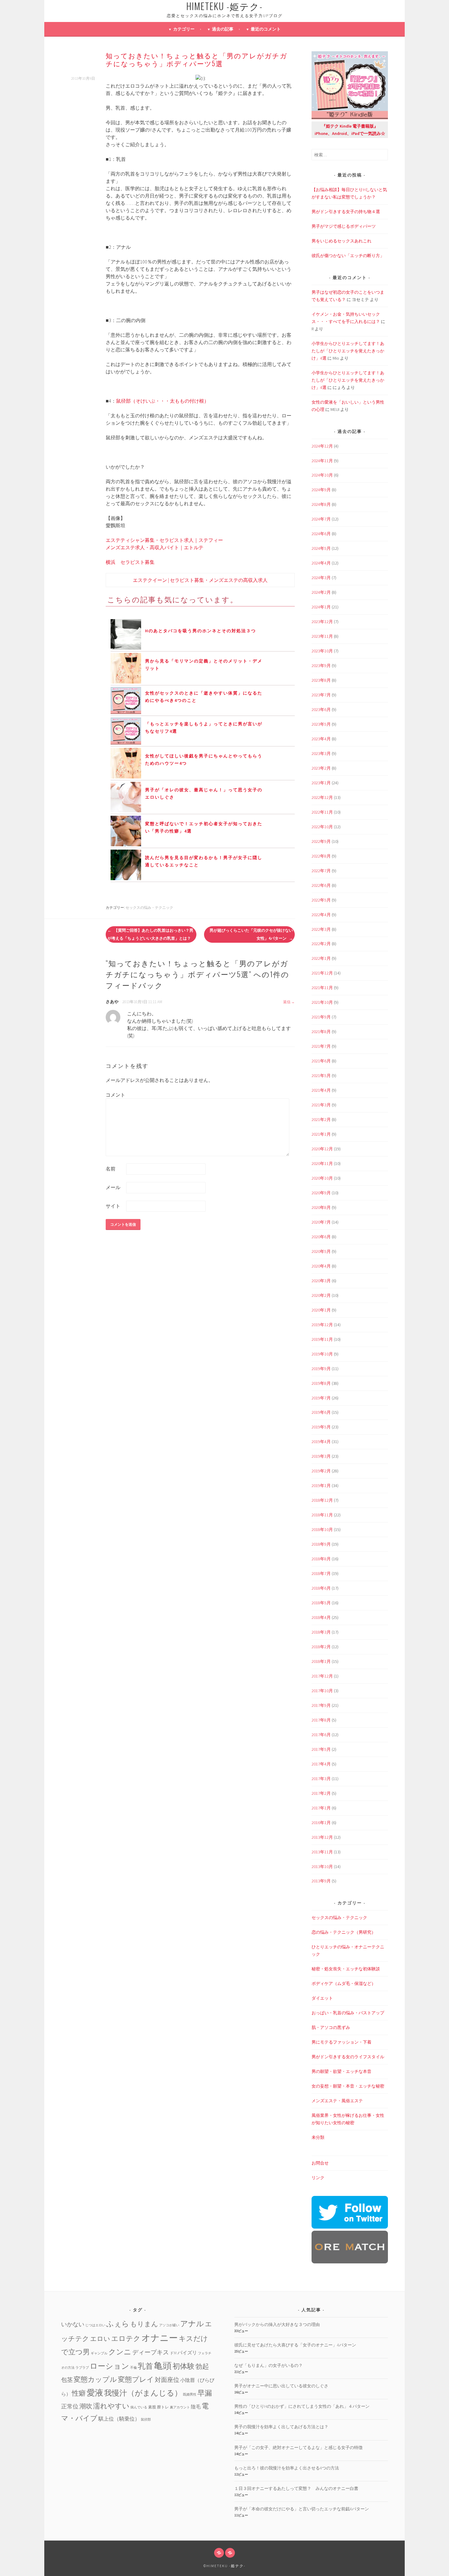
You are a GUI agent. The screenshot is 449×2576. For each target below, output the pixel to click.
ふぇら (118, 2324)
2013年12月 (322, 1837)
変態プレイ (136, 2379)
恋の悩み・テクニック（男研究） (344, 1932)
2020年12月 (322, 1149)
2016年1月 (321, 1823)
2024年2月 (321, 592)
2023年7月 (321, 695)
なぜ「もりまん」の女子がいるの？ (268, 2365)
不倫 (133, 2368)
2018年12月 (322, 1500)
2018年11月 (322, 1515)
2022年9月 (321, 841)
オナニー (160, 2338)
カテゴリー (184, 29)
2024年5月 (321, 548)
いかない (73, 2324)
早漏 (205, 2393)
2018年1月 (321, 1661)
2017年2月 (321, 1793)
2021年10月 (322, 1002)
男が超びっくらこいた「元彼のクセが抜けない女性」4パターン (251, 934)
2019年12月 (322, 1325)
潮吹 (86, 2406)
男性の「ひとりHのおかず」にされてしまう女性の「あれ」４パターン (302, 2406)
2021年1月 (321, 1134)
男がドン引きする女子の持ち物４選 (346, 212)
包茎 (67, 2380)
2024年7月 (321, 519)
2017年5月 (321, 1749)
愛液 (95, 2393)
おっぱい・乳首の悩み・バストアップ (348, 2013)
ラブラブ (82, 2368)
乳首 (145, 2366)
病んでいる (139, 2407)
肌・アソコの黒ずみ (331, 2027)
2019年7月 (321, 1398)
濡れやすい (111, 2406)
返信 (287, 1002)
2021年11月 (322, 988)
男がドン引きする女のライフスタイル (348, 2057)
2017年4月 (321, 1764)
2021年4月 (321, 1090)
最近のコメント (266, 29)
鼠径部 (146, 2420)
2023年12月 (322, 622)
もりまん (144, 2324)
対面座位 (167, 2380)
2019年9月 (321, 1369)
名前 (111, 1169)
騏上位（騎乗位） (119, 2419)
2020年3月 (321, 1281)
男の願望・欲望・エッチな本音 (341, 2071)
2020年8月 (321, 1207)
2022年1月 (321, 958)
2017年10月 (322, 1691)
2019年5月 (321, 1427)
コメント (115, 1095)
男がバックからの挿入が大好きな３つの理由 (277, 2324)
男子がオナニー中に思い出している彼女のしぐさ (281, 2386)
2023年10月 (322, 651)
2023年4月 (321, 739)
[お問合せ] (219, 2553)
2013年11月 (322, 1852)
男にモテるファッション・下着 (341, 2042)
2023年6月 (321, 709)
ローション (110, 2366)
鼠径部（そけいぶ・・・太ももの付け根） (162, 401)
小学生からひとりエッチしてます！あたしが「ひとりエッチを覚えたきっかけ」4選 (348, 351)
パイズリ (187, 2353)
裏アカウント (180, 2407)
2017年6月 (321, 1735)
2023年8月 (321, 680)
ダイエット (322, 1998)
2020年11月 (322, 1163)
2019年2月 (321, 1471)
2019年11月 (322, 1339)
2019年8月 (321, 1383)
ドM (173, 2353)
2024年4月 (321, 563)
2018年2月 (321, 1647)
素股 (152, 2407)
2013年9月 (321, 1881)
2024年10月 (322, 475)
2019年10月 (322, 1354)
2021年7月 (321, 1046)
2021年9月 (321, 1017)
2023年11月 (322, 636)
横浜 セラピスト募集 (130, 562)
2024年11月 (322, 461)
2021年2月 (321, 1119)
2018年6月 (321, 1588)
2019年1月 (321, 1486)
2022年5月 (321, 900)
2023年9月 (321, 666)
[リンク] (230, 2553)
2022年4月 (321, 915)
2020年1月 (321, 1310)
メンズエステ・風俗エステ (337, 2101)
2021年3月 (321, 1105)
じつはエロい (95, 2325)
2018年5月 (321, 1603)
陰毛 (196, 2407)
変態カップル (95, 2379)
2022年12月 (322, 797)
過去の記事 (223, 29)
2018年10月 (322, 1529)
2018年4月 (321, 1617)
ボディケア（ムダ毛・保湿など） (344, 1983)
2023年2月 (321, 768)
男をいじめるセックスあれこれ (341, 241)
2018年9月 (321, 1544)
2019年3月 (321, 1456)
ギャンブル (99, 2353)
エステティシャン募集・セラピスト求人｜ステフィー (164, 540)
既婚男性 (190, 2395)
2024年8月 (321, 504)
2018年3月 (321, 1632)
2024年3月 (321, 578)
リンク (318, 2178)
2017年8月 (321, 1720)
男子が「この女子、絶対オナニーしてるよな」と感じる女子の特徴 (298, 2447)
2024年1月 (321, 607)
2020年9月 (321, 1193)
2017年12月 (322, 1676)
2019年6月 (321, 1412)
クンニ (120, 2352)
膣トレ (163, 2407)
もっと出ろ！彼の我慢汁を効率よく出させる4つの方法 (287, 2468)
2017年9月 (321, 1705)
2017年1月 (321, 1808)
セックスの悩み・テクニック (149, 907)
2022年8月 (321, 856)
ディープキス (151, 2352)
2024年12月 (322, 446)
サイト (113, 1206)
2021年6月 (321, 1061)
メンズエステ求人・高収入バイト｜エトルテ (155, 547)
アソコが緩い (169, 2325)
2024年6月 (321, 534)
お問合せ (320, 2163)
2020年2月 (321, 1295)
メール (113, 1187)
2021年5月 (321, 1076)
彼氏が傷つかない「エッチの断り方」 (348, 256)
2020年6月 (321, 1237)
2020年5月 (321, 1251)
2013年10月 (322, 1867)
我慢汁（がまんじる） (143, 2393)
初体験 (184, 2366)
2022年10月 (322, 827)
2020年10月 (322, 1178)
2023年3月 (321, 753)
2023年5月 (321, 724)
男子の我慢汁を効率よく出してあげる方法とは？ (281, 2427)
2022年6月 (321, 885)
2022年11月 (322, 812)
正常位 (70, 2406)
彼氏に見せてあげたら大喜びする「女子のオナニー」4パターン (295, 2345)
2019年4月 (321, 1442)
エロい (100, 2339)
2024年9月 (321, 490)
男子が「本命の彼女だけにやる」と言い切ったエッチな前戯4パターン (302, 2509)
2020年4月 (321, 1266)
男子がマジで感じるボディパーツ (344, 226)
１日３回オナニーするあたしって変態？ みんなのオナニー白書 (296, 2488)
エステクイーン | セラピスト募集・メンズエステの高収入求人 (200, 580)
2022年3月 (321, 929)
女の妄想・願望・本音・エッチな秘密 (348, 2086)
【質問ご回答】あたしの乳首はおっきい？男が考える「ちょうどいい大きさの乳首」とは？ (150, 934)
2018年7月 (321, 1573)
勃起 (202, 2366)
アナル (192, 2324)
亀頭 (163, 2366)
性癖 (79, 2393)
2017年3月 (321, 1779)
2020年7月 (321, 1222)
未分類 (318, 2137)
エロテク (126, 2338)
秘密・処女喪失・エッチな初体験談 (346, 1969)
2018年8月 (321, 1559)
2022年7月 (321, 871)
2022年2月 (321, 944)
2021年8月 (321, 1032)
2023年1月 (321, 783)
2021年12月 (322, 973)
